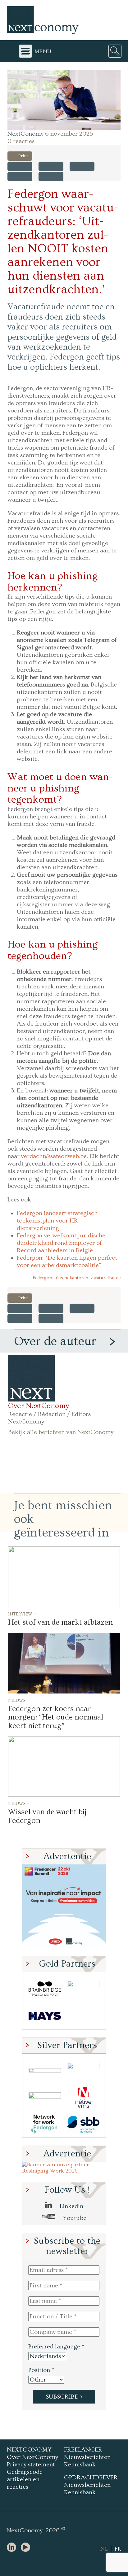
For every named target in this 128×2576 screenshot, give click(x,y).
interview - (22, 1614)
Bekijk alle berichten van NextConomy (61, 1432)
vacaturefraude (105, 1278)
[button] (64, 100)
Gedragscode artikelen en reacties (25, 2479)
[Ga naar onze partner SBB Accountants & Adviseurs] (83, 2124)
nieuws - (19, 1700)
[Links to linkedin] (13, 2548)
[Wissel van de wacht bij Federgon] (64, 1766)
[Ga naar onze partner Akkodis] (45, 2070)
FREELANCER (83, 2450)
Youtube (74, 2218)
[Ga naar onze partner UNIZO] (83, 2070)
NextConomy (25, 134)
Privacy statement (31, 2465)
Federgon (42, 1278)
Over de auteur (55, 1341)
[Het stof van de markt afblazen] (64, 1577)
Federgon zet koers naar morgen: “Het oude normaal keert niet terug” (56, 1717)
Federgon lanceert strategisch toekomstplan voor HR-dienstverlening (57, 1221)
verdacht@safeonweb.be (54, 1156)
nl (104, 2549)
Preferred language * (56, 2347)
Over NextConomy (39, 1406)
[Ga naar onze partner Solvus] (45, 2097)
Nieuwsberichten (87, 2457)
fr (118, 2549)
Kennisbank (80, 2465)
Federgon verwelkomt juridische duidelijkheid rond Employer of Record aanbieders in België (61, 1243)
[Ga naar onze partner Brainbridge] (45, 1989)
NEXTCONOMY (29, 2450)
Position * (41, 2370)
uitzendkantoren (71, 1278)
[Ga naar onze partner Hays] (45, 2016)
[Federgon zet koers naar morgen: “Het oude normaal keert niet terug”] (64, 1663)
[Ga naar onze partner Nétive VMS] (83, 2097)
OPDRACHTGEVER (91, 2478)
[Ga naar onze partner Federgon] (45, 2124)
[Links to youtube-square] (27, 2548)
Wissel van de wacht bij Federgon (47, 1816)
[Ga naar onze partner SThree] (83, 1989)
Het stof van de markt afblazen (60, 1622)
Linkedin (71, 2206)
